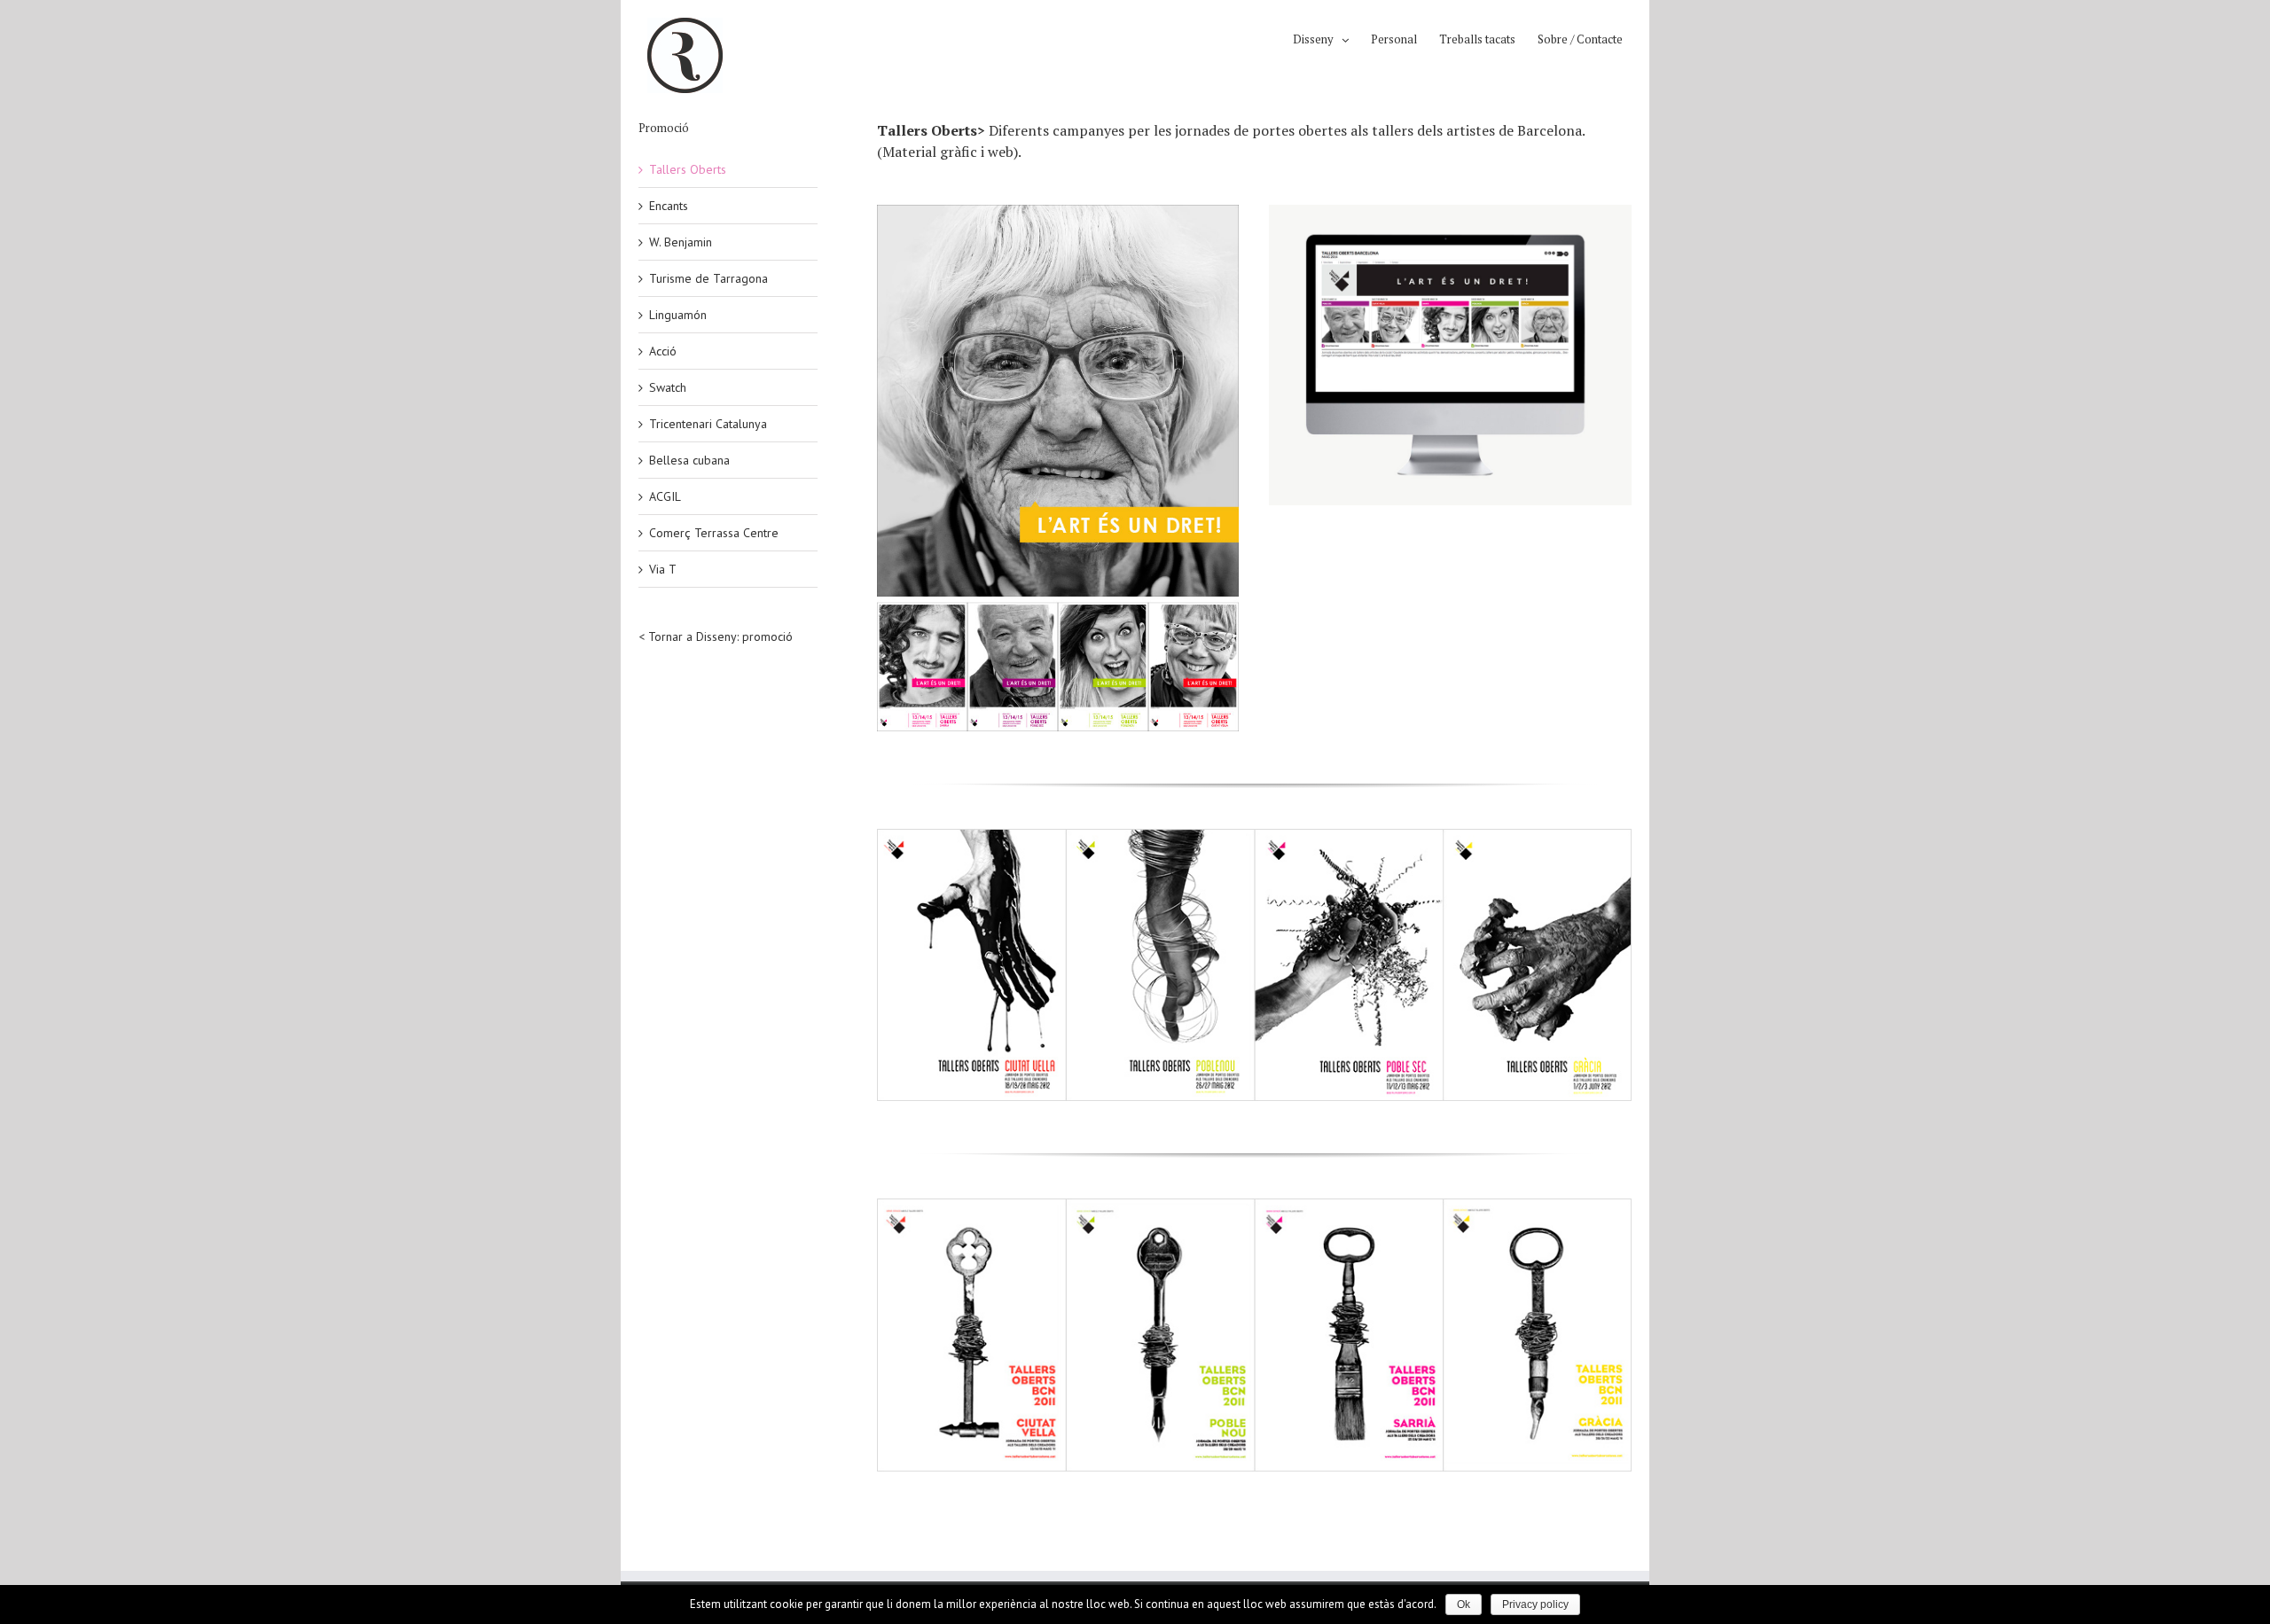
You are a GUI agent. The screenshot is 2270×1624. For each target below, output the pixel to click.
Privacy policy (1535, 1604)
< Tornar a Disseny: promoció (716, 636)
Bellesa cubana (689, 460)
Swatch (668, 387)
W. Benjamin (681, 242)
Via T (663, 569)
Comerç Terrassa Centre (714, 533)
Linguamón (678, 315)
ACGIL (665, 496)
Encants (669, 206)
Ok (1464, 1604)
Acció (663, 351)
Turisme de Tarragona (708, 278)
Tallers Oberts (688, 169)
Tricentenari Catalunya (708, 424)
